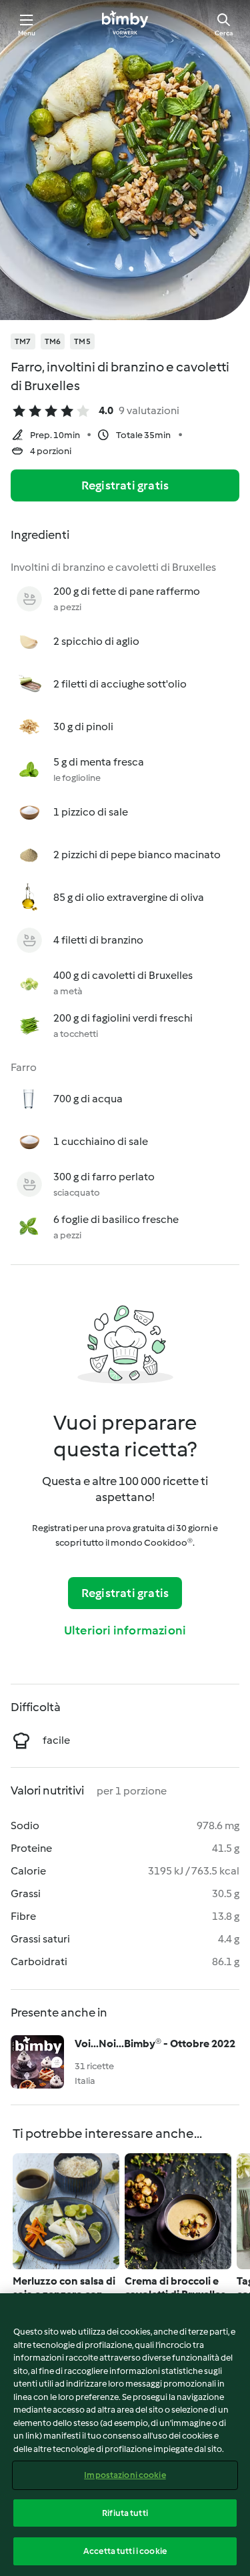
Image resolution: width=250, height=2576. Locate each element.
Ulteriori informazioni (125, 1630)
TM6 (53, 341)
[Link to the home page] (125, 24)
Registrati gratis (125, 485)
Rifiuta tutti (125, 2513)
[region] (125, 2435)
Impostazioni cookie (125, 2475)
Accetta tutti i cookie (125, 2551)
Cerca (224, 33)
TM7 (23, 341)
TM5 (82, 341)
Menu (27, 33)
